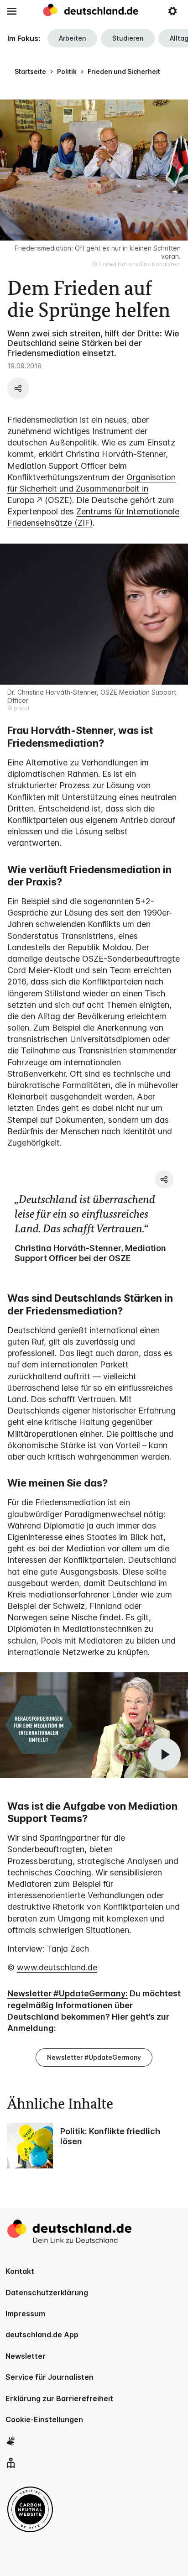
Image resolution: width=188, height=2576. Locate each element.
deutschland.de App (42, 2335)
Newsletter (26, 2356)
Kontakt (20, 2271)
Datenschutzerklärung (47, 2293)
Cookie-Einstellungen (44, 2419)
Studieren (128, 38)
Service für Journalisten (50, 2377)
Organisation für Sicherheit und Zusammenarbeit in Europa (91, 489)
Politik (67, 71)
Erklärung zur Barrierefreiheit (59, 2398)
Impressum (25, 2314)
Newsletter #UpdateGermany (94, 2057)
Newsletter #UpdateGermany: (68, 1993)
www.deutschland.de (57, 1967)
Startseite (30, 71)
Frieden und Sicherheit (124, 71)
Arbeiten (72, 38)
